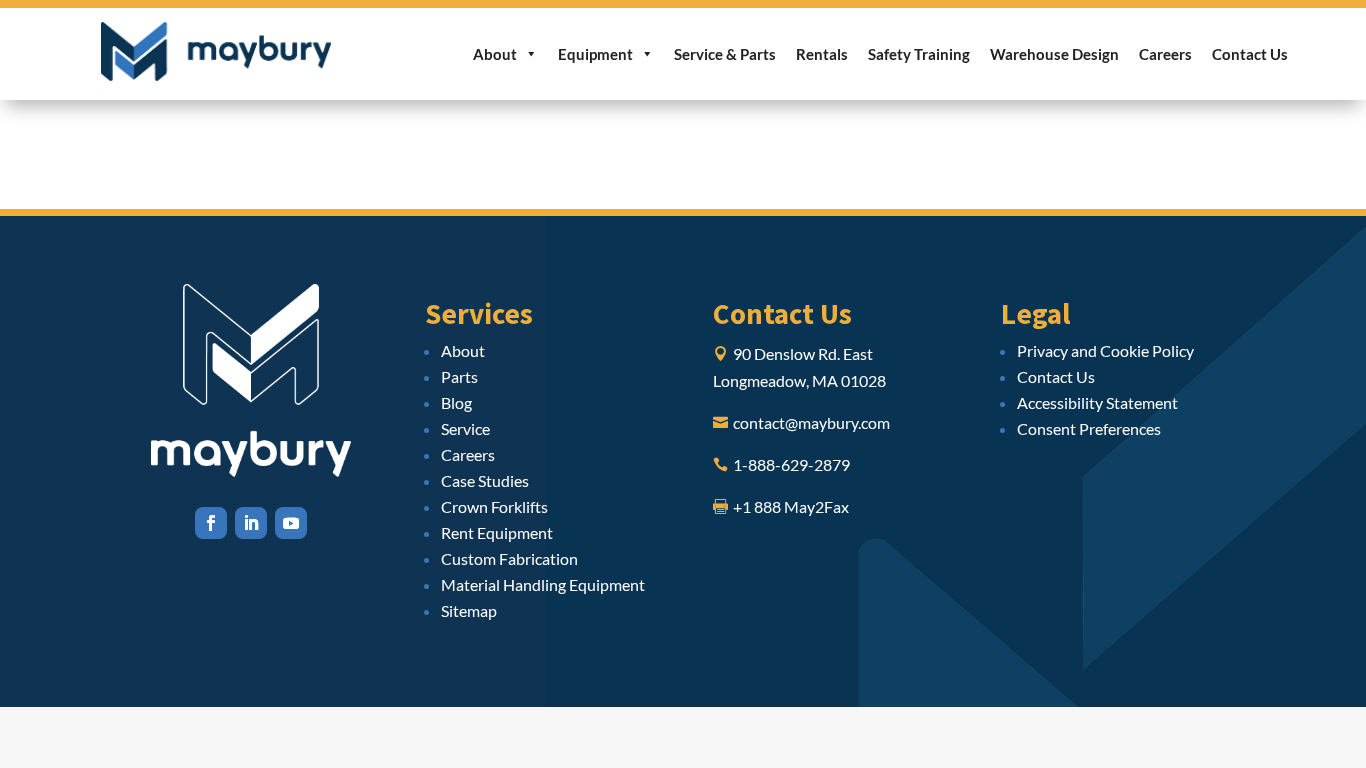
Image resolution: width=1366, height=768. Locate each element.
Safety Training (919, 54)
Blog (456, 402)
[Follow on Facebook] (211, 523)
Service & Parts (725, 54)
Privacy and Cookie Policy (1105, 350)
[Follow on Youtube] (291, 523)
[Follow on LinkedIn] (251, 523)
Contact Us (1250, 54)
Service (465, 428)
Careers (1165, 54)
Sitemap (469, 610)
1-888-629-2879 (791, 464)
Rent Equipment (497, 532)
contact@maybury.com (811, 422)
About (495, 54)
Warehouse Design (1054, 54)
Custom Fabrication (509, 558)
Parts (459, 376)
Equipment (595, 54)
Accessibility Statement (1097, 402)
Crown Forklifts (494, 506)
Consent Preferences (1089, 428)
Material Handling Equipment (543, 584)
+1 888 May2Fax (791, 506)
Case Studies (485, 480)
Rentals (822, 54)
